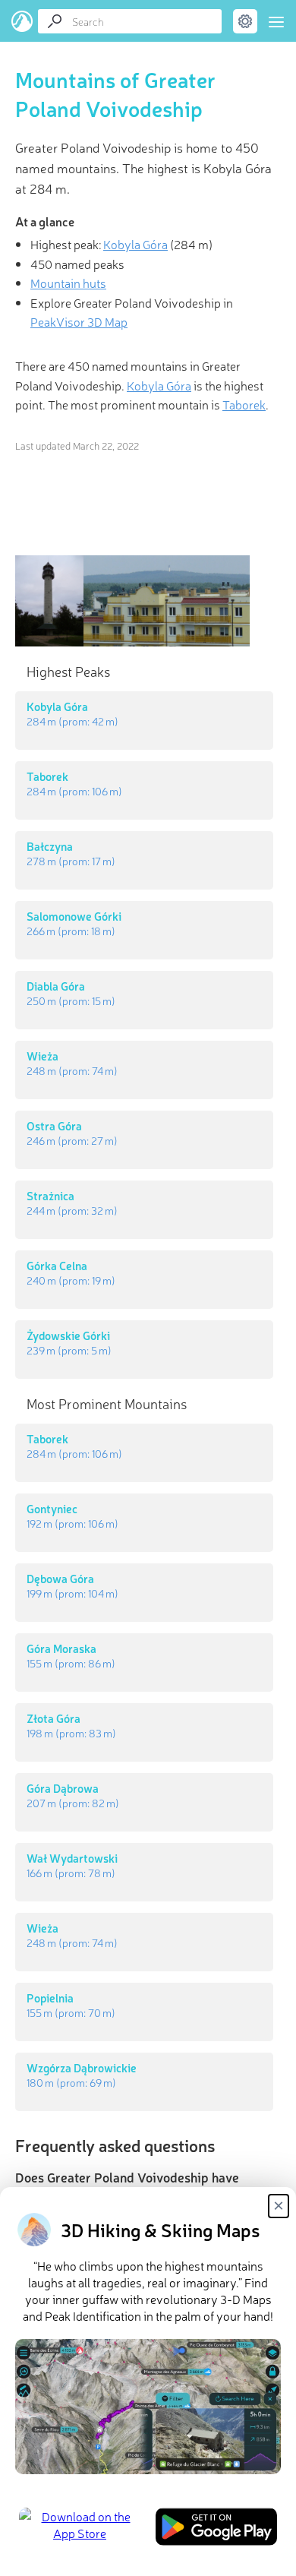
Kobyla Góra (135, 244)
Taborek (244, 404)
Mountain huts (68, 283)
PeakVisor (22, 21)
